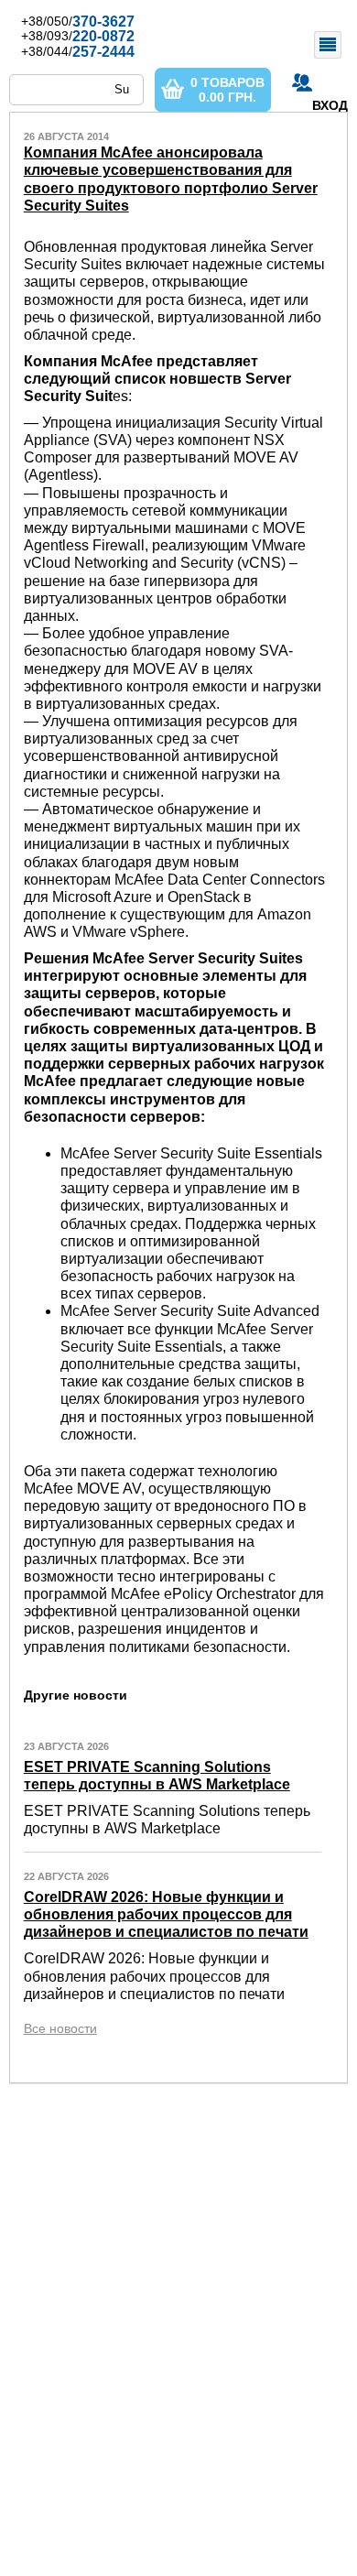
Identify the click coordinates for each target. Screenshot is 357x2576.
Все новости (60, 2028)
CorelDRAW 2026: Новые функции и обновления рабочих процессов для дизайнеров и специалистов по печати (166, 1914)
